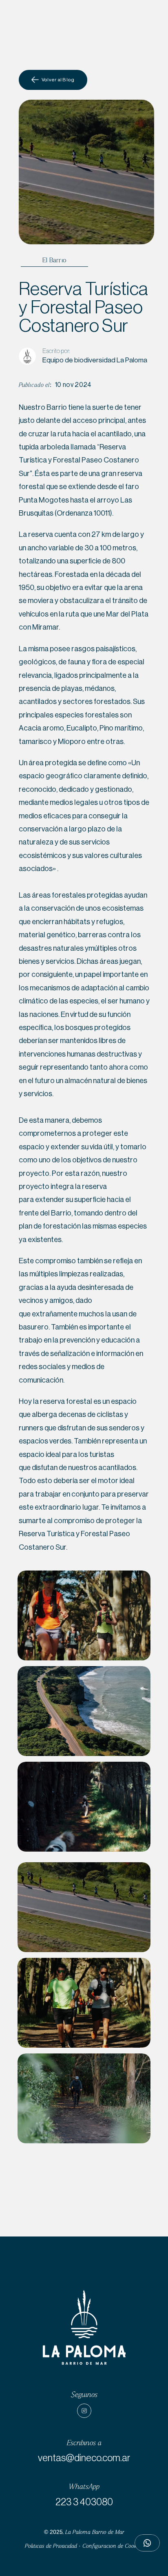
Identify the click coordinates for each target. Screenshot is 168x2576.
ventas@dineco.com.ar (84, 2458)
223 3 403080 (84, 2502)
